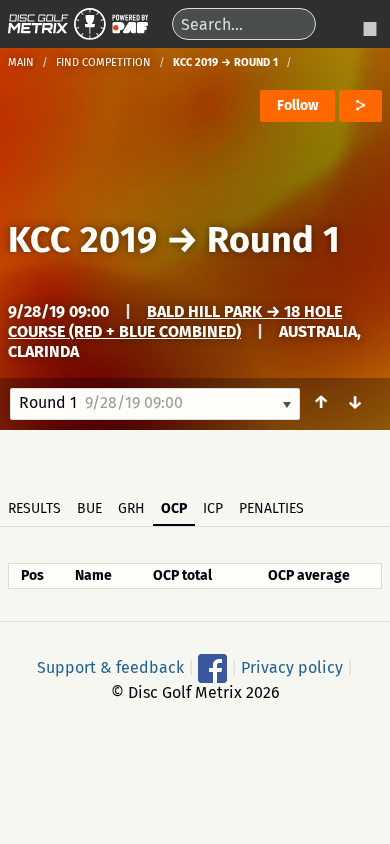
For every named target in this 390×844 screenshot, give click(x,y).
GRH (131, 508)
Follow (297, 105)
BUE (89, 508)
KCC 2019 (82, 240)
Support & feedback (110, 666)
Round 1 (273, 240)
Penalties (271, 508)
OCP (174, 508)
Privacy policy (292, 666)
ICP (213, 508)
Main (21, 62)
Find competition (103, 62)
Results (34, 508)
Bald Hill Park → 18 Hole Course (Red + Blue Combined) (175, 321)
